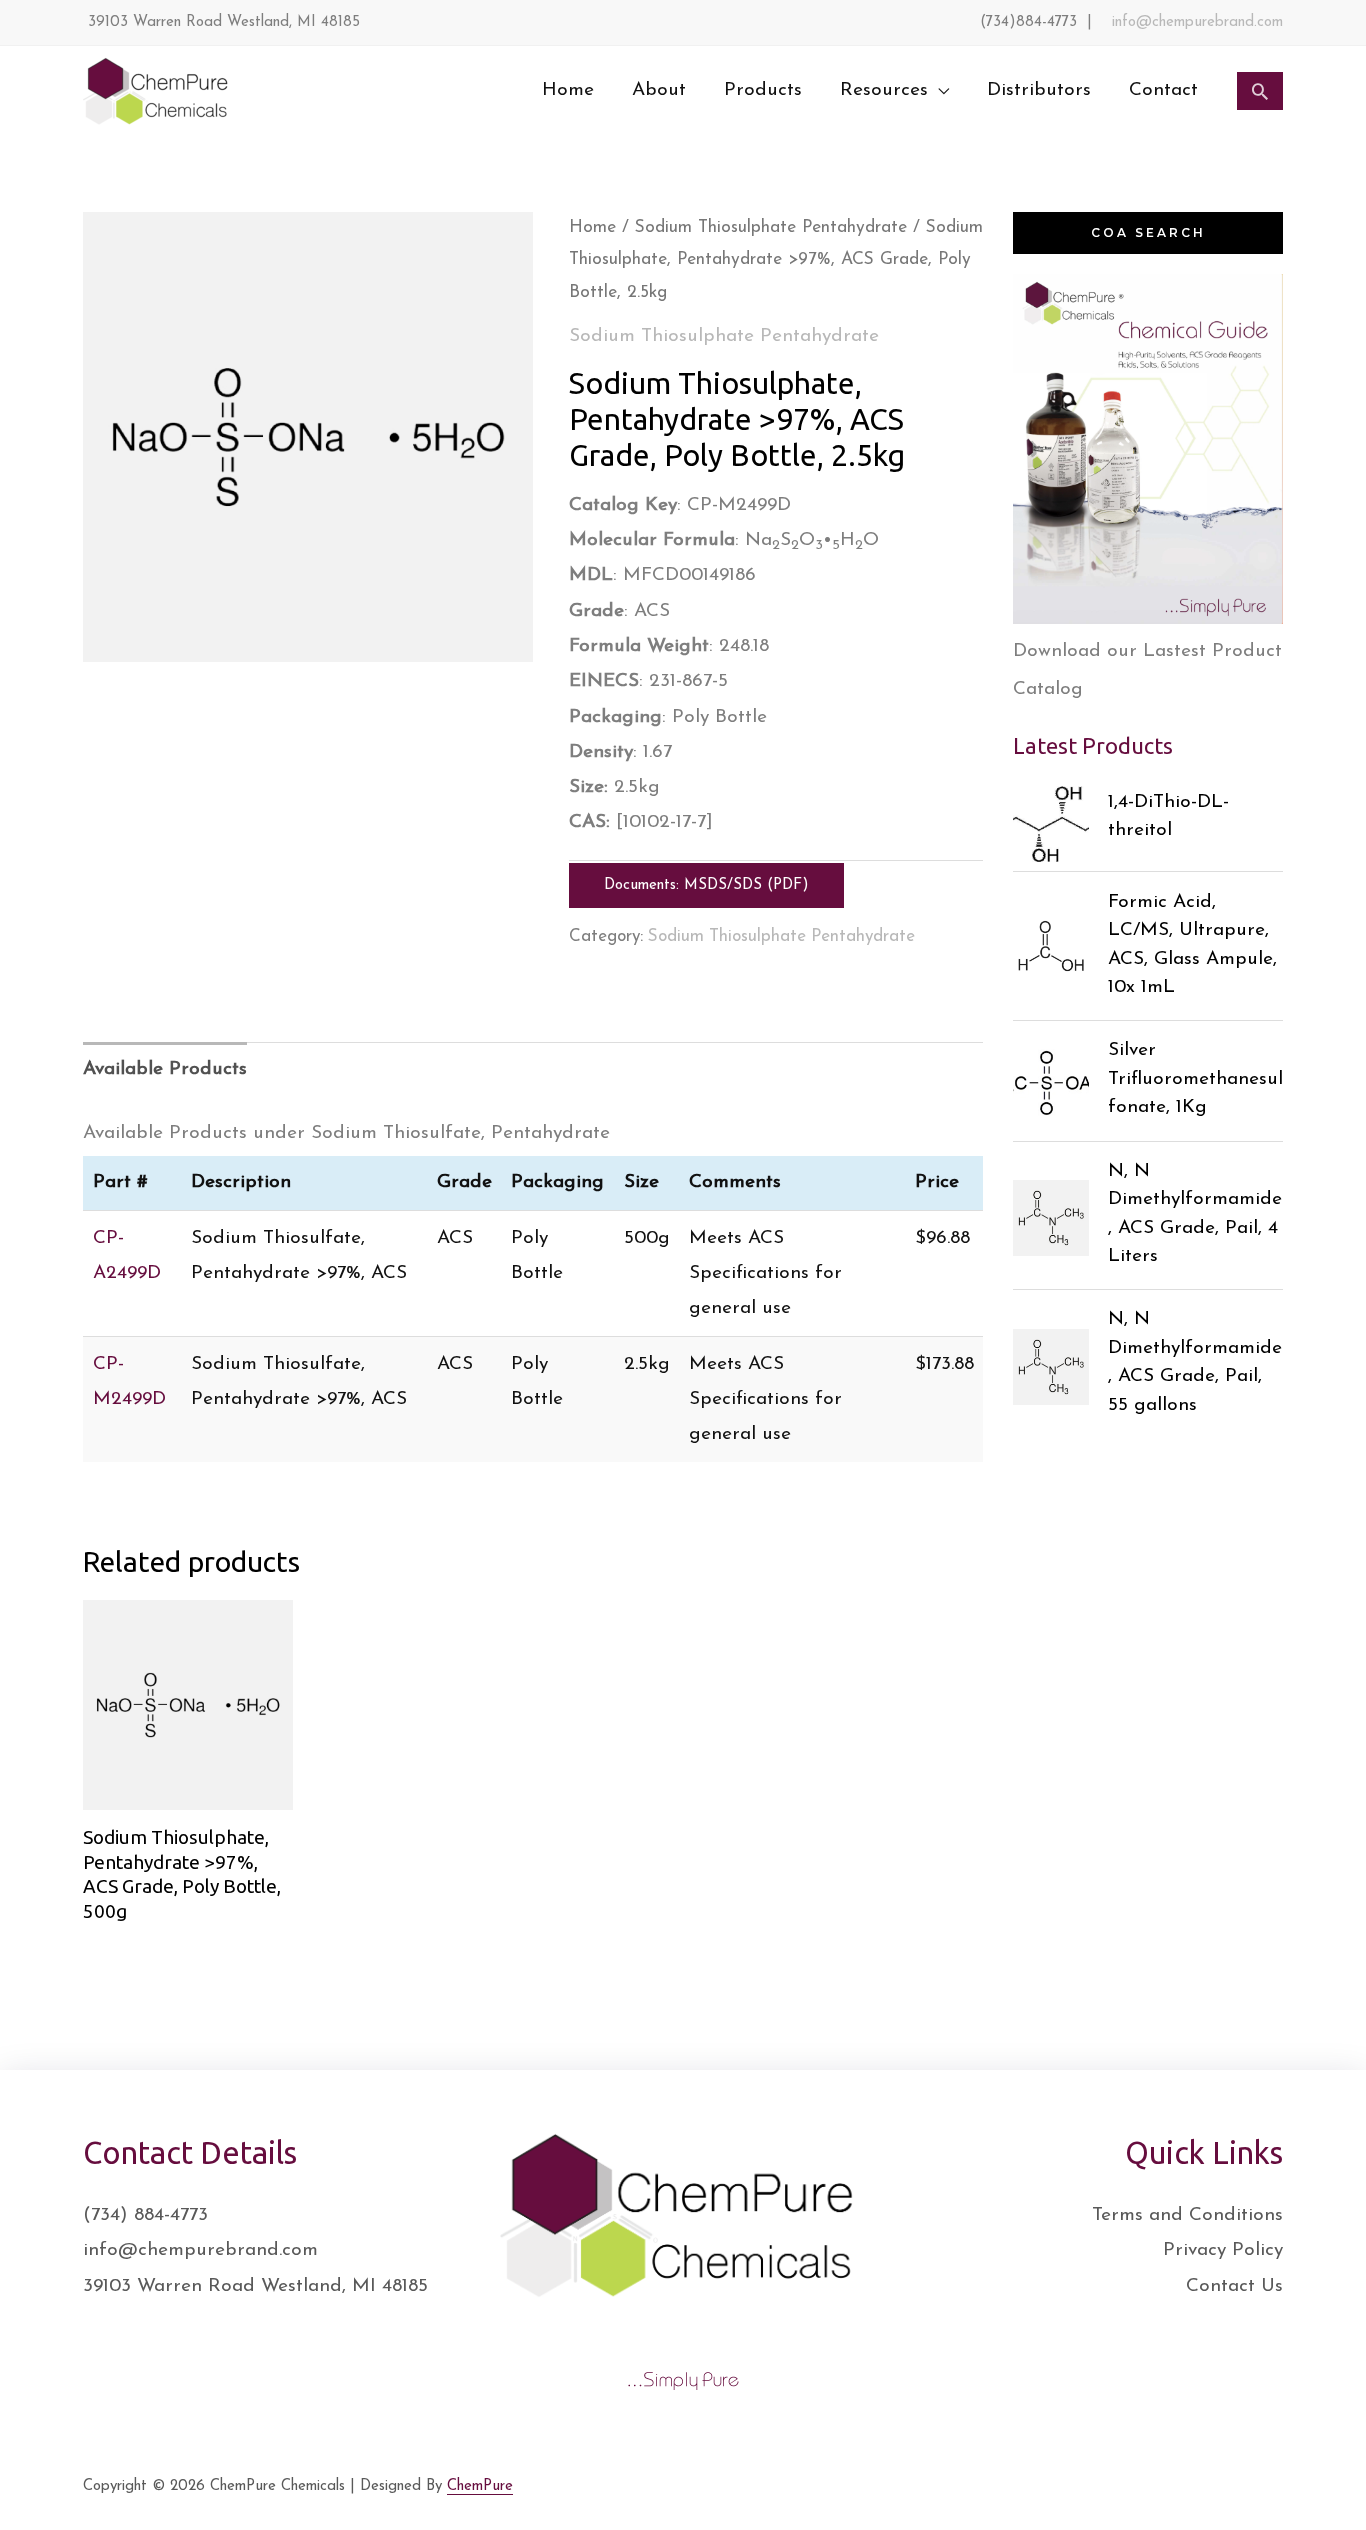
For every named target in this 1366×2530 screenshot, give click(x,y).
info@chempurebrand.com (1197, 22)
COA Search (1148, 232)
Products (763, 90)
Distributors (1039, 90)
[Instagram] (1232, 2491)
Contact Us (1234, 2286)
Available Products (165, 1069)
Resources (884, 90)
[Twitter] (1188, 2491)
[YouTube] (1276, 2491)
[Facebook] (1144, 2491)
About (659, 90)
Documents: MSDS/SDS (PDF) (706, 885)
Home (568, 90)
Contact (1163, 90)
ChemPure (480, 2486)
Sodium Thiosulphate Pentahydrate (771, 227)
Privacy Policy (1223, 2250)
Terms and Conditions (1187, 2215)
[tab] (165, 1069)
